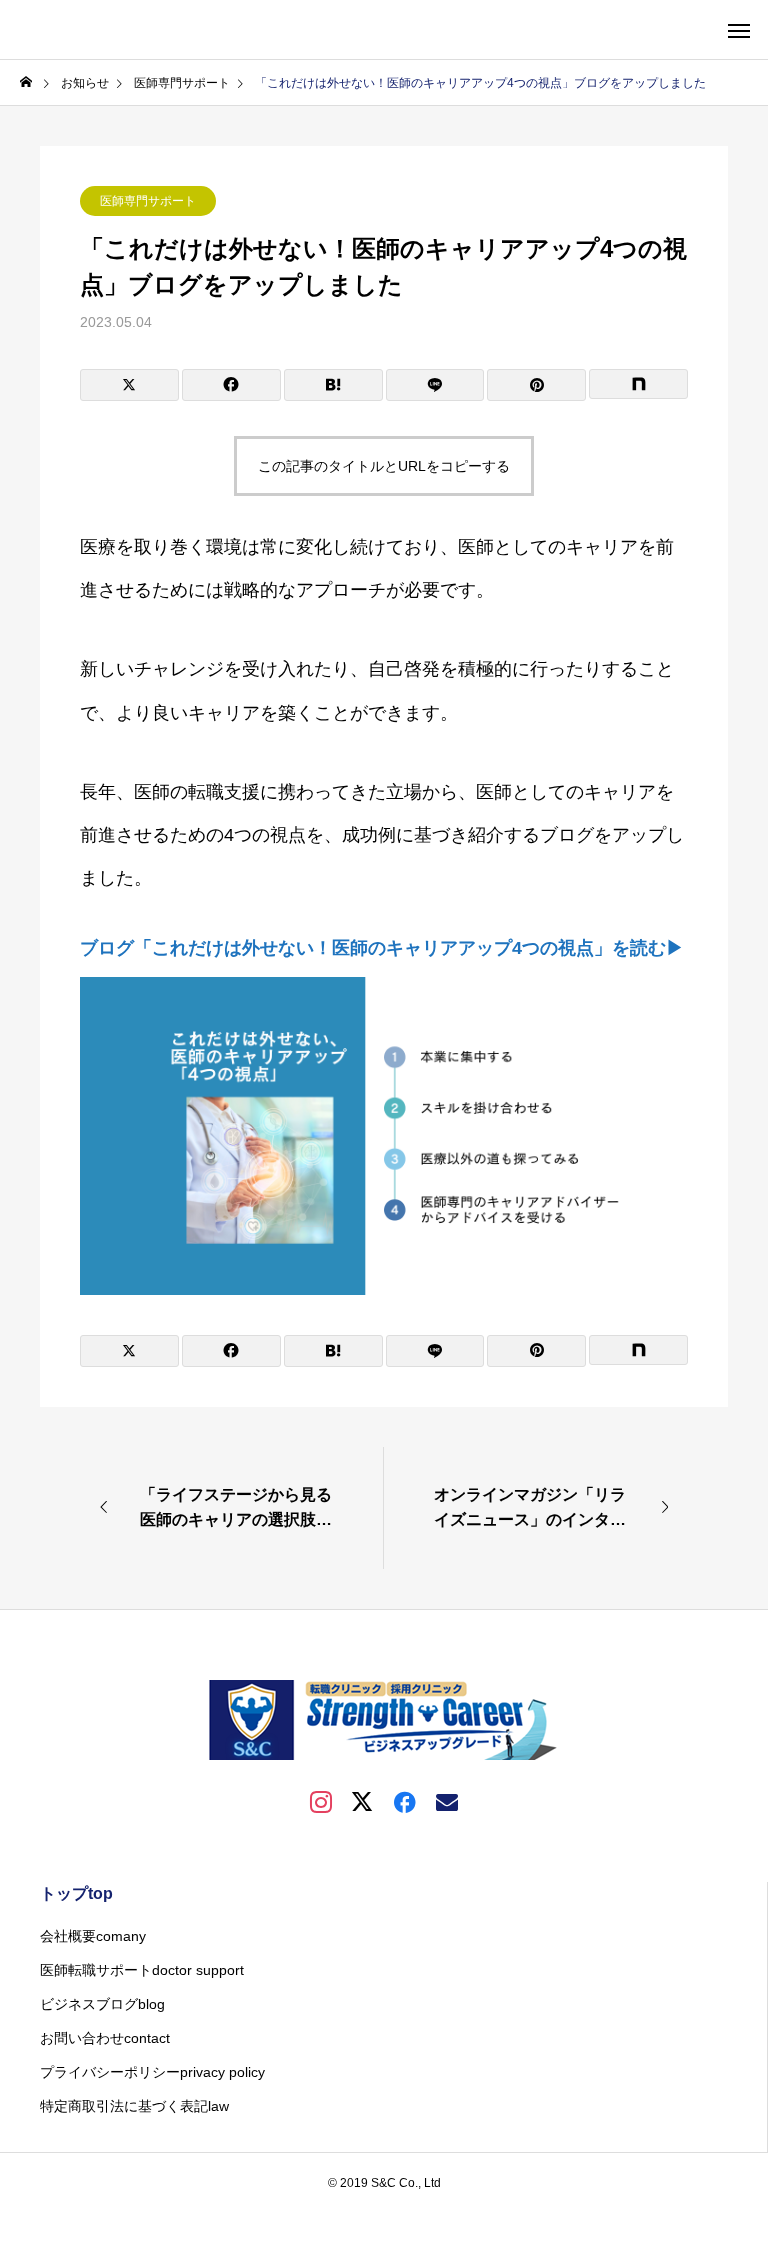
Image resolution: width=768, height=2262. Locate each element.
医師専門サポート (148, 201)
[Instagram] (321, 1801)
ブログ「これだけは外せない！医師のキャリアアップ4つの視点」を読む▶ (382, 948)
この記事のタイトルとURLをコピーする (384, 466)
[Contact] (447, 1801)
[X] (363, 1801)
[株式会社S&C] (384, 1720)
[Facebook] (405, 1801)
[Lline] (435, 385)
